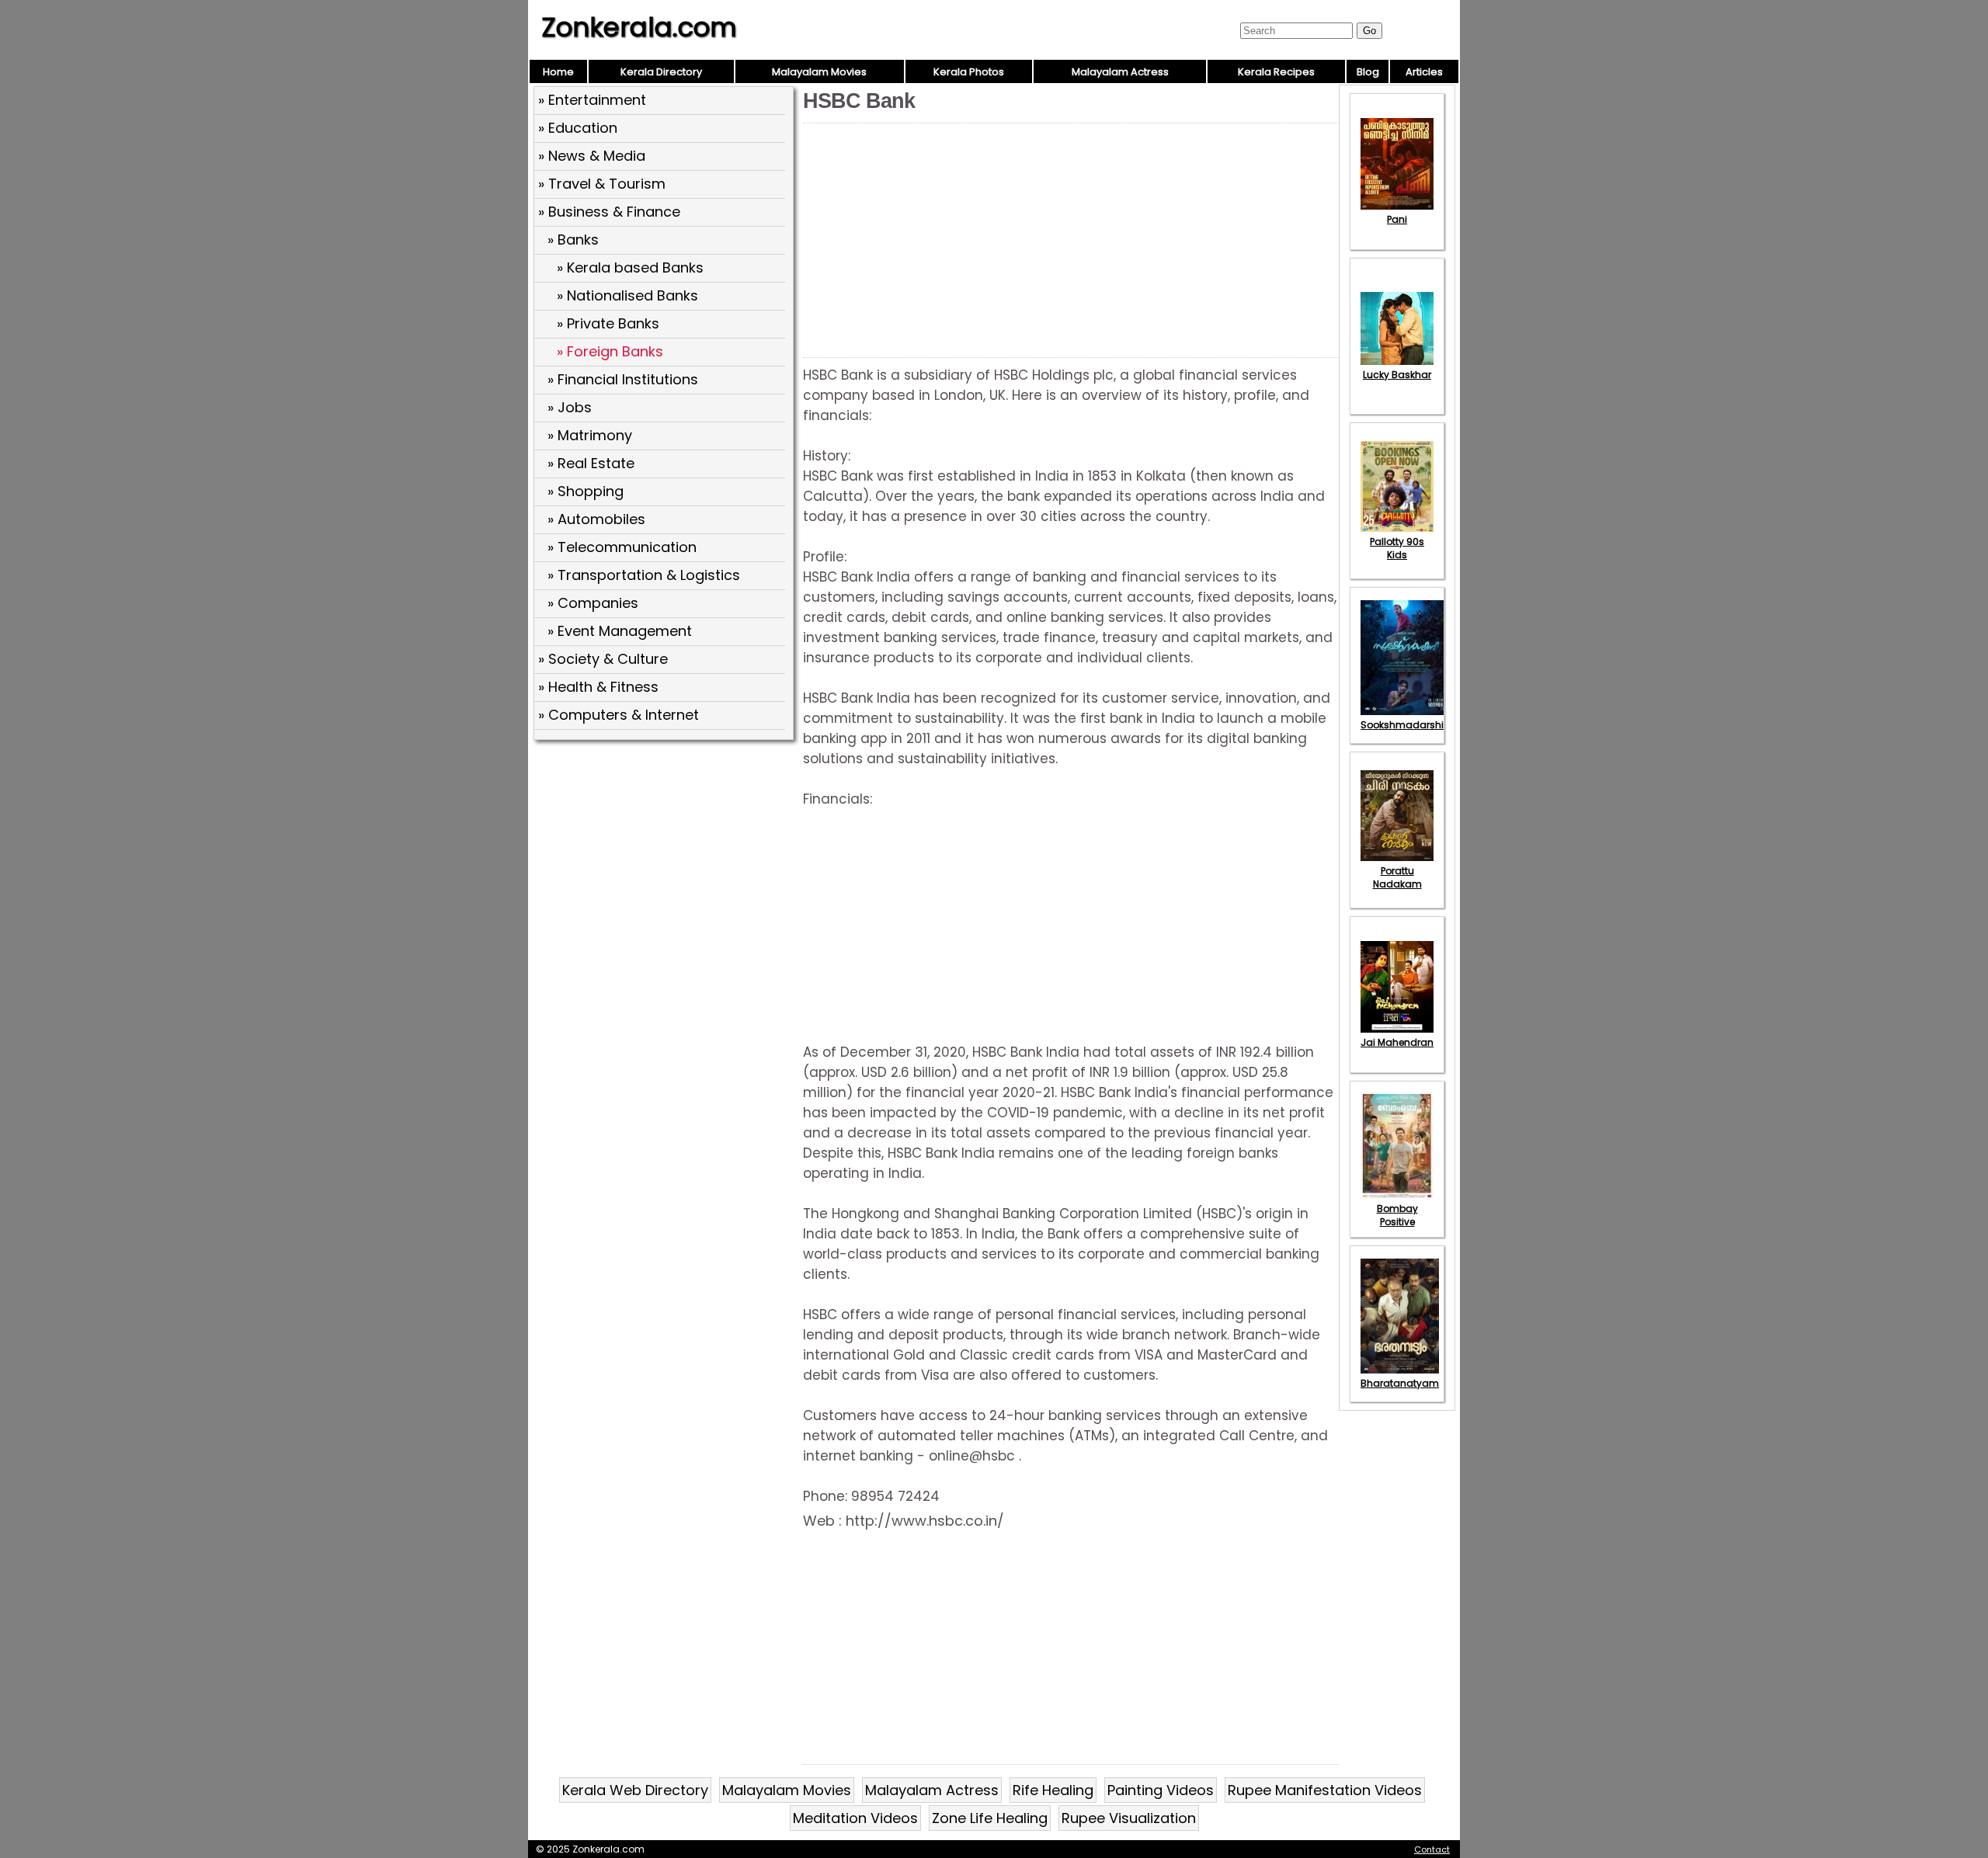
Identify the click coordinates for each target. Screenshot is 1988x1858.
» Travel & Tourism (602, 184)
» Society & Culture (603, 659)
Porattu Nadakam (1397, 877)
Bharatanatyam (1400, 1383)
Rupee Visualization (1129, 1818)
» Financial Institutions (623, 379)
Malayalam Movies (819, 72)
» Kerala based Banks (630, 267)
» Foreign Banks (610, 351)
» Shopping (586, 491)
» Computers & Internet (619, 715)
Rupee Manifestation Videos (1325, 1790)
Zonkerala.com (639, 27)
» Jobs (570, 407)
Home (558, 72)
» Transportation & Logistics (644, 575)
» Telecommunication (622, 547)
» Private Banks (608, 323)
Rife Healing (1053, 1790)
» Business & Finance (609, 212)
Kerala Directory (661, 72)
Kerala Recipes (1276, 72)
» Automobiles (596, 519)
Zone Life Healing (990, 1818)
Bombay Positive (1397, 1215)
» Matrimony (590, 435)
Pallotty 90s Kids (1397, 548)
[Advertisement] (666, 858)
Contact (1432, 1849)
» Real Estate (591, 463)
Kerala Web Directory (635, 1790)
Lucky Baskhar (1397, 375)
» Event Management (620, 631)
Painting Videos (1161, 1790)
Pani (1397, 219)
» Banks (573, 240)
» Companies (593, 603)
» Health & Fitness (598, 687)
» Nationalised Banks (627, 295)
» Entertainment (592, 100)
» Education (578, 128)
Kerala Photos (969, 72)
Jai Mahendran (1397, 1042)
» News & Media (592, 156)
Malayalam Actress (1120, 72)
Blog (1368, 72)
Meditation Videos (855, 1818)
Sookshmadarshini (1406, 725)
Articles (1424, 72)
